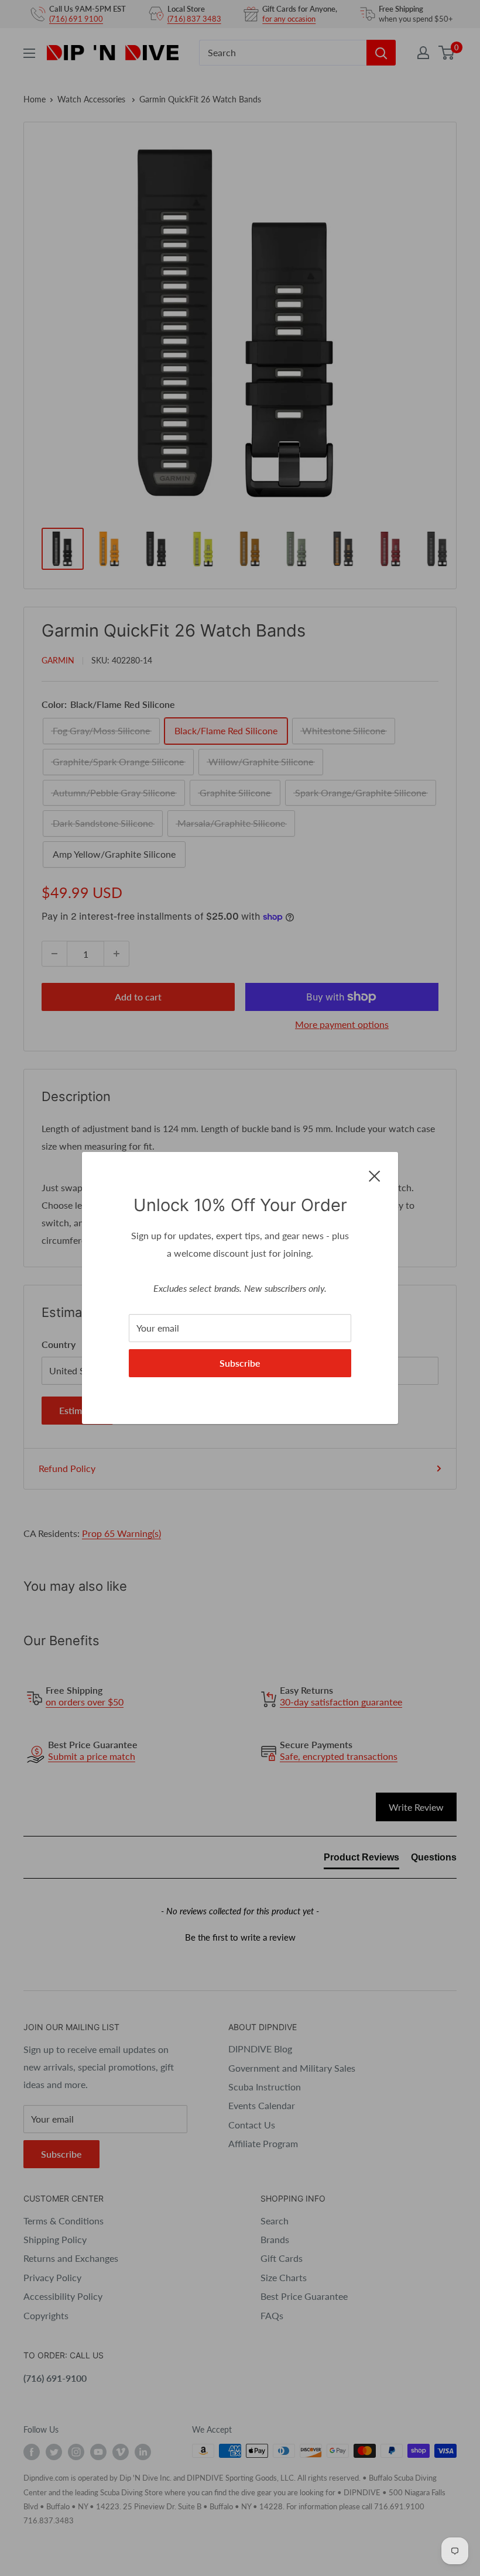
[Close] (375, 1175)
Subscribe (240, 1363)
